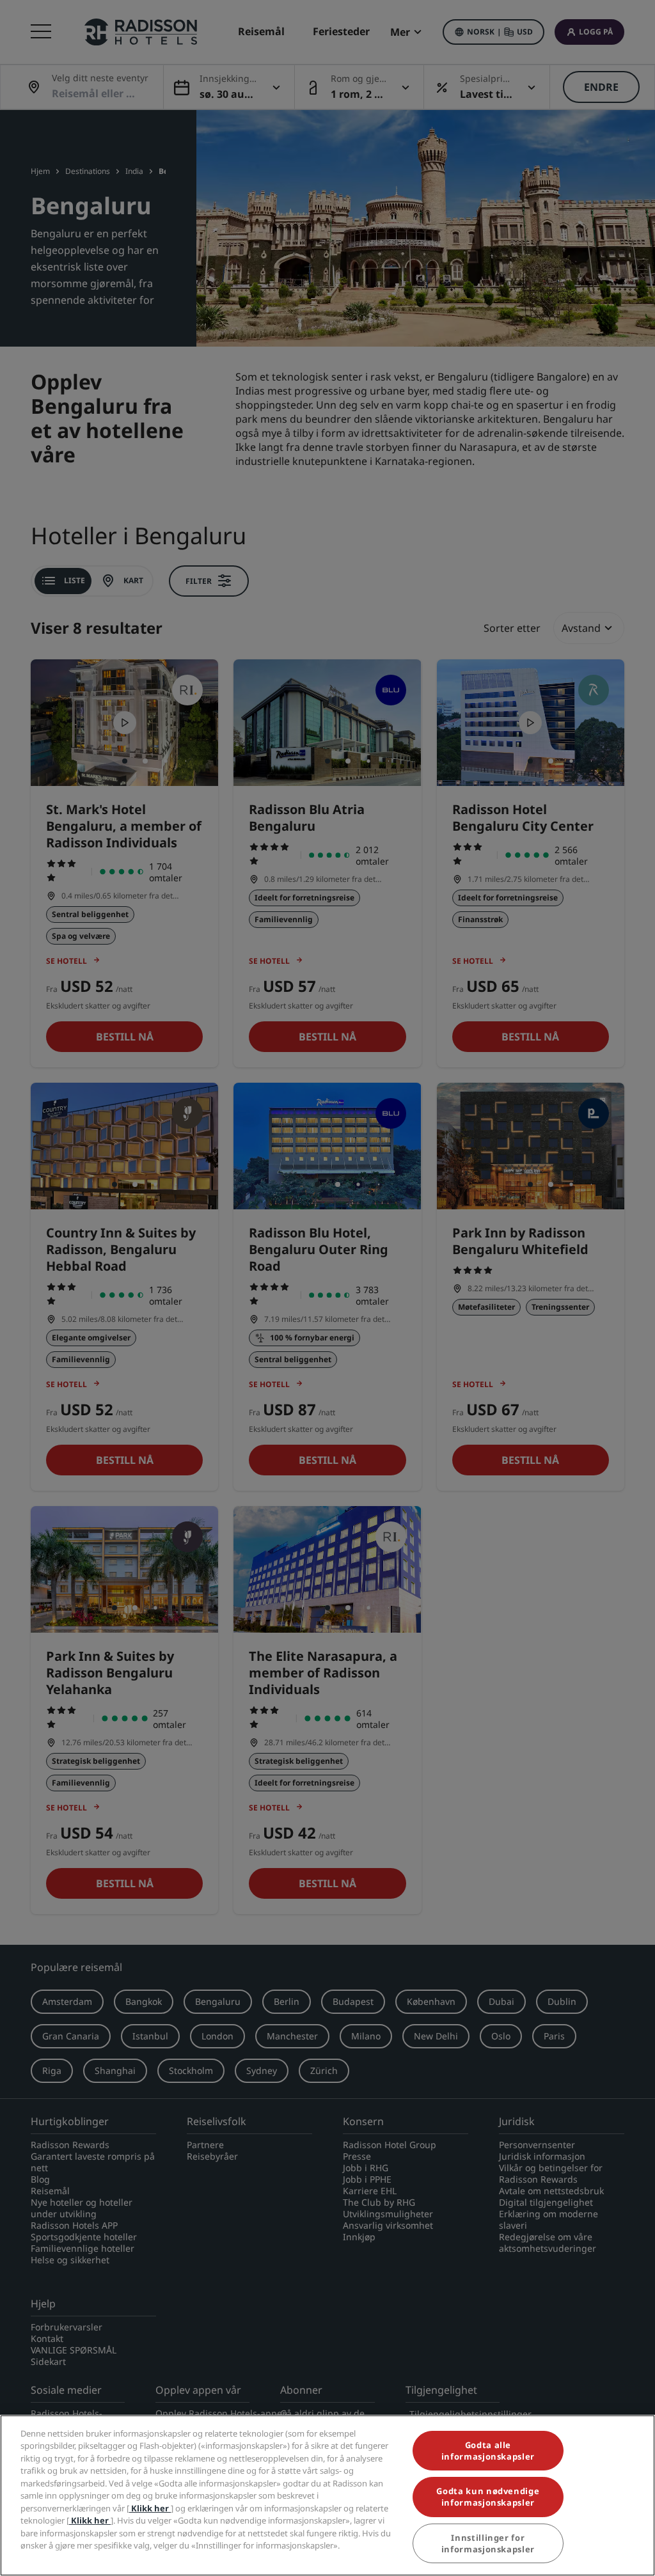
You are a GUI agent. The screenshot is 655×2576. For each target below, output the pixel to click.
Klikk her (150, 2508)
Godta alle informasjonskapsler (488, 2451)
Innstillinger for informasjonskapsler (488, 2543)
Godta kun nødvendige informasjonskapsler (488, 2497)
